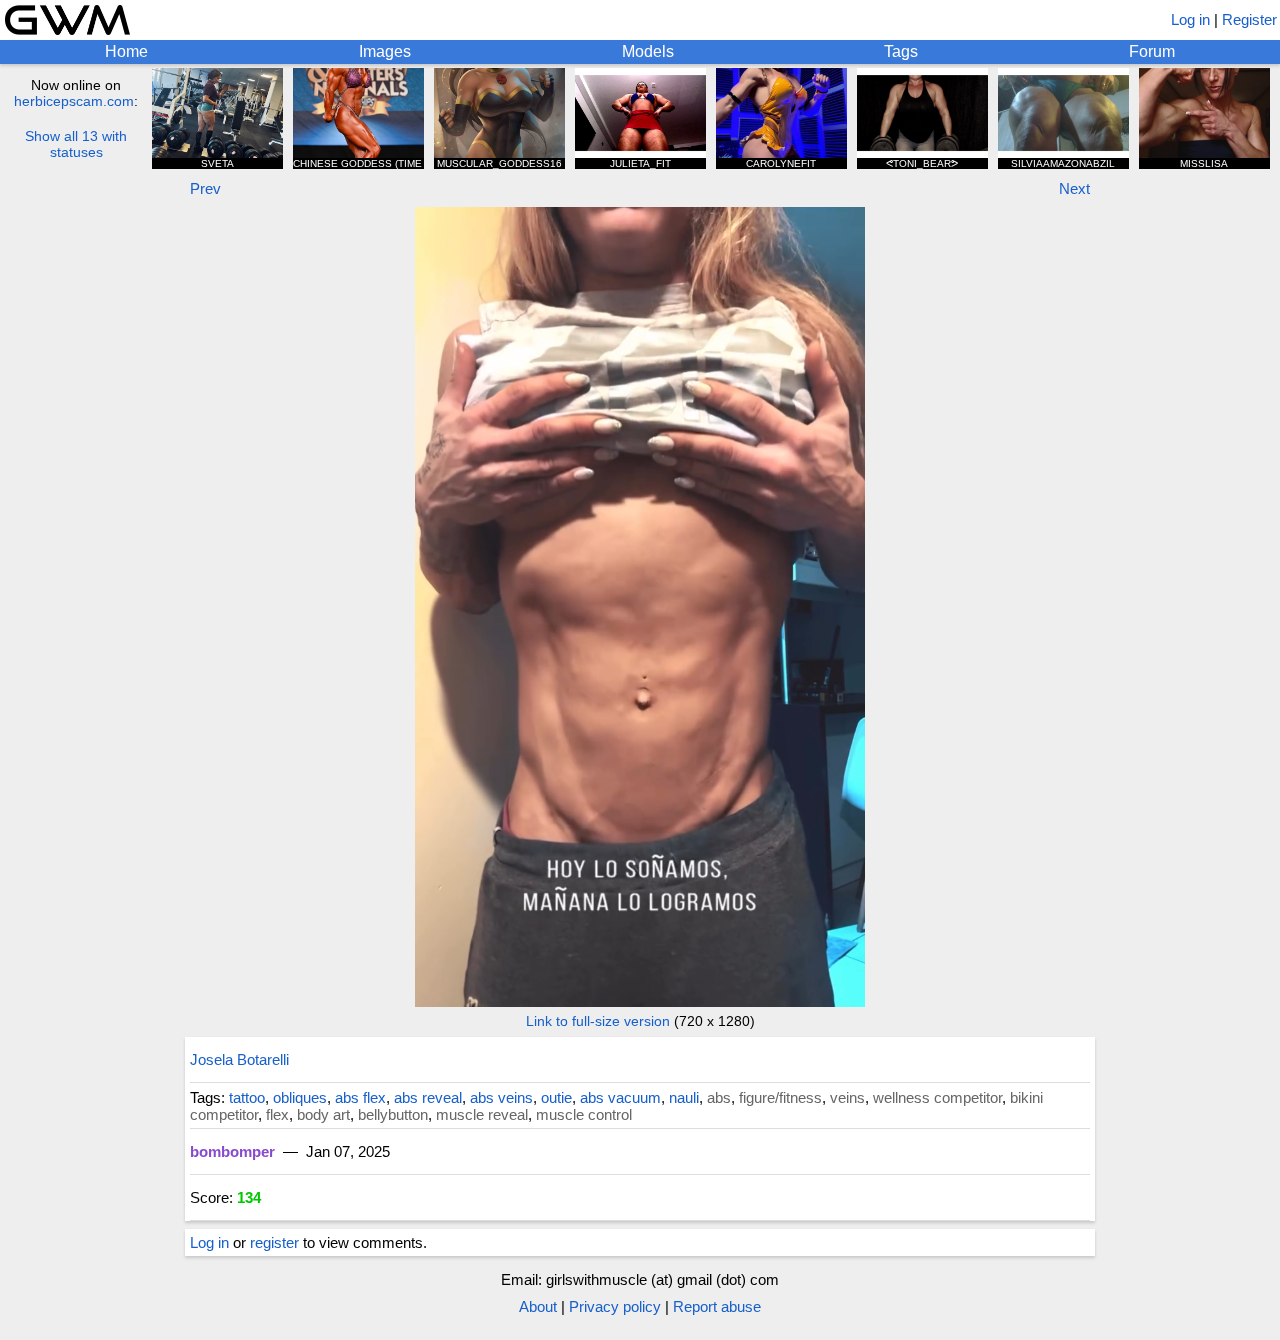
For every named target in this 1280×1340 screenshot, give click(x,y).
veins (847, 1097)
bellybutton (393, 1114)
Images (385, 51)
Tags (901, 51)
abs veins (501, 1097)
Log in (1190, 19)
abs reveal (428, 1097)
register (274, 1242)
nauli (684, 1097)
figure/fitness (780, 1097)
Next (1074, 188)
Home (126, 51)
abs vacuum (620, 1097)
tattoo (247, 1097)
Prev (205, 188)
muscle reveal (482, 1114)
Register (1249, 19)
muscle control (584, 1114)
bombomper (232, 1151)
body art (323, 1114)
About (538, 1306)
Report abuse (717, 1306)
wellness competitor (937, 1097)
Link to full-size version (598, 1021)
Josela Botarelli (239, 1059)
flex (277, 1114)
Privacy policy (615, 1306)
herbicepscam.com (74, 101)
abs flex (360, 1097)
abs (719, 1097)
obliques (300, 1097)
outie (556, 1097)
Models (648, 51)
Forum (1152, 51)
